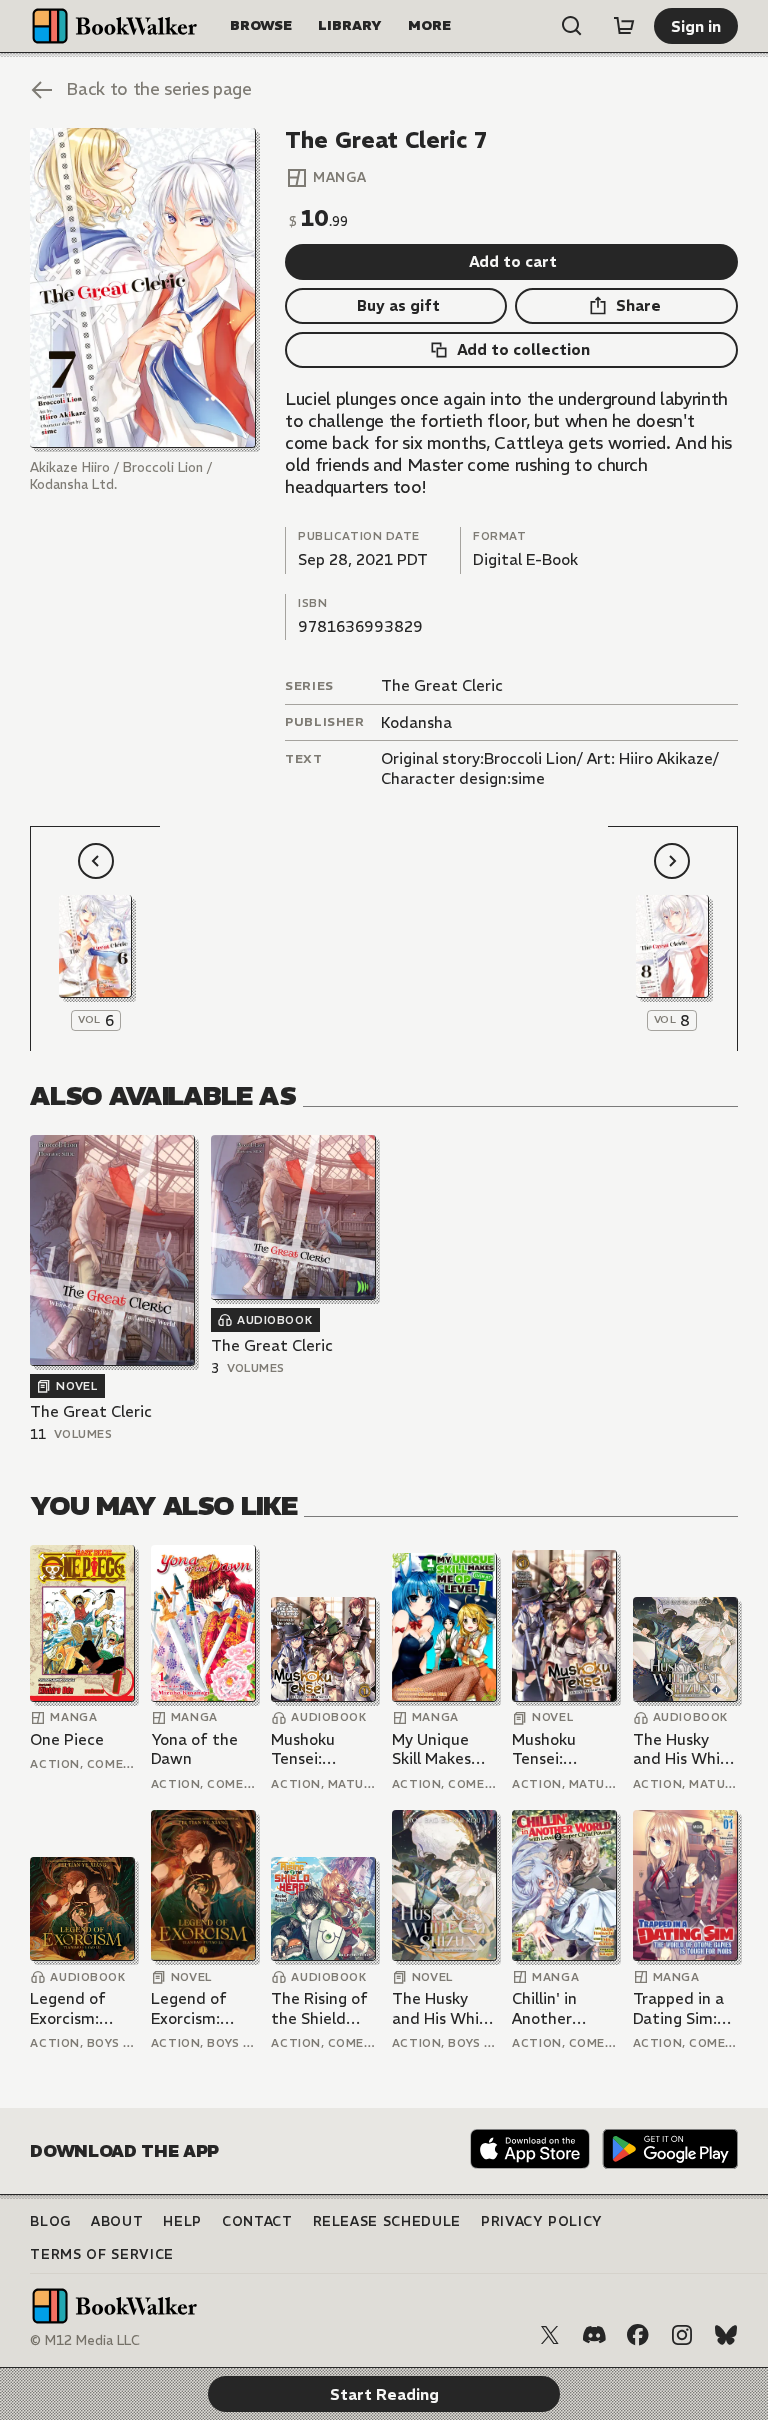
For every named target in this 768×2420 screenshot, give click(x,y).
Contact (257, 2221)
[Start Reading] (142, 288)
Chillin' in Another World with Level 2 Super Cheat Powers (563, 2008)
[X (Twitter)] (550, 2335)
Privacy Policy (542, 2221)
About (117, 2221)
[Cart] (624, 26)
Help (182, 2221)
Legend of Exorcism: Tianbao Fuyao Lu (68, 2008)
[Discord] (594, 2335)
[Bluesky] (726, 2335)
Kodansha (416, 722)
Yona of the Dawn (194, 1749)
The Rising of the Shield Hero (319, 2008)
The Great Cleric (442, 685)
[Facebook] (638, 2335)
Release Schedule (387, 2221)
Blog (50, 2221)
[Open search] (572, 26)
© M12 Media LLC (85, 2340)
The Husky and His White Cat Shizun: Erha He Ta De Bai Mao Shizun (685, 1749)
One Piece (67, 1739)
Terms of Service (101, 2254)
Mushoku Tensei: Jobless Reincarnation (322, 1749)
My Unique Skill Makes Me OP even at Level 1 (435, 1749)
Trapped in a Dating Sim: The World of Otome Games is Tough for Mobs (682, 2008)
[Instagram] (682, 2335)
